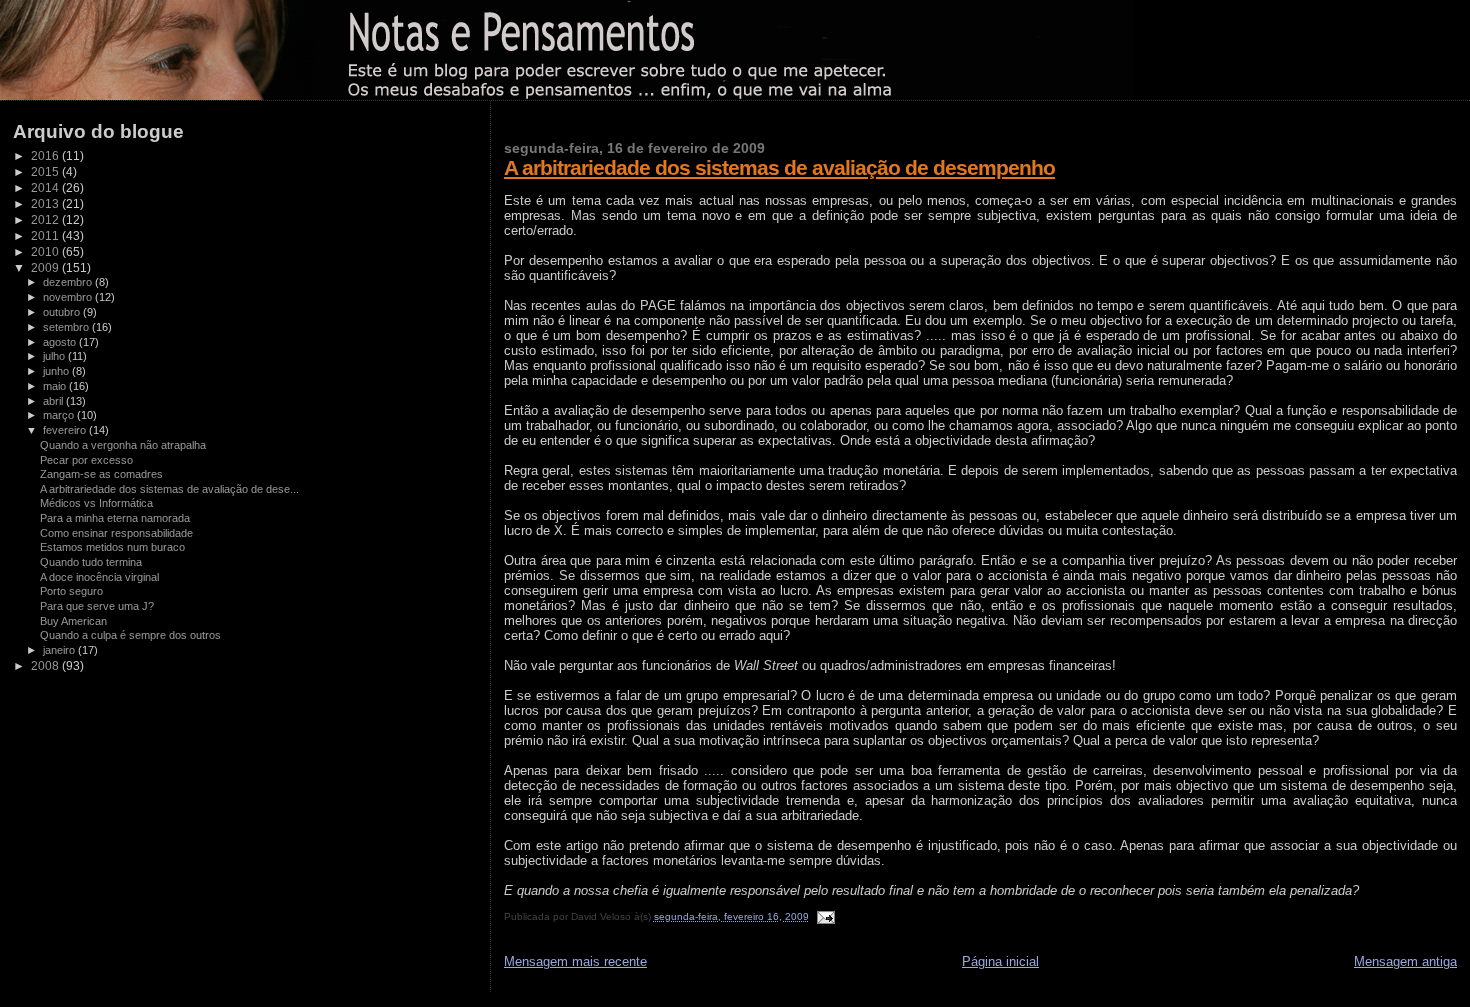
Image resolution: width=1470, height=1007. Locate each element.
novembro (69, 297)
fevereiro (66, 430)
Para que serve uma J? (97, 606)
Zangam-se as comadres (101, 474)
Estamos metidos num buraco (112, 547)
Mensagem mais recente (575, 961)
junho (57, 371)
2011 (46, 235)
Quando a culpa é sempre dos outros (130, 635)
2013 (46, 203)
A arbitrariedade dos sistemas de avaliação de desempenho (779, 167)
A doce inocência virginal (99, 577)
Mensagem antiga (1405, 961)
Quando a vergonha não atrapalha (123, 445)
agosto (61, 342)
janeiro (60, 650)
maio (56, 386)
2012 (46, 219)
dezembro (69, 282)
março (60, 415)
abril (54, 401)
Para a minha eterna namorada (115, 518)
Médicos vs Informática (96, 503)
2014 (46, 187)
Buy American (73, 621)
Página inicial (1000, 961)
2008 (46, 665)
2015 (46, 171)
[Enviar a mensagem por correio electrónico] (823, 916)
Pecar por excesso (86, 460)
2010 (46, 251)
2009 (46, 267)
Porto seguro (71, 591)
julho (55, 356)
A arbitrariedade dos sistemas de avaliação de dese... (169, 489)
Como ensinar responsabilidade (116, 533)
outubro (63, 312)
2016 (46, 155)
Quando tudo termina (91, 562)
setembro (67, 327)
